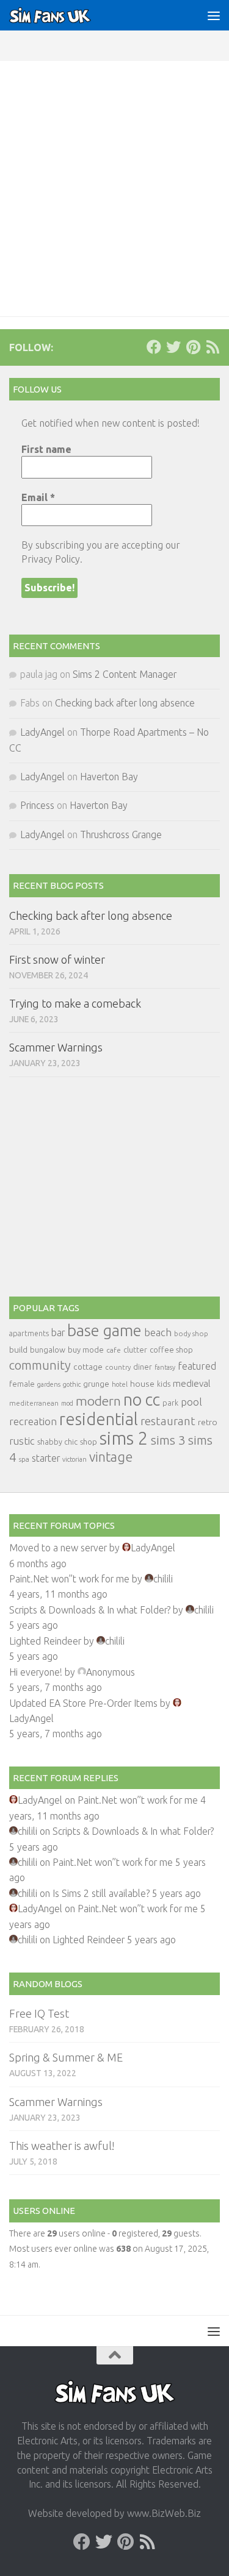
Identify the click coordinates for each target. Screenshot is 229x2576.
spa (24, 1459)
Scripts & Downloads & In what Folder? (90, 1610)
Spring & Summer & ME (66, 2057)
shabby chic (57, 1442)
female (22, 1384)
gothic (72, 1384)
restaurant (168, 1421)
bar (58, 1332)
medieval (192, 1383)
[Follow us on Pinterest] (193, 347)
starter (46, 1458)
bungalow (48, 1350)
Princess (37, 805)
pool (191, 1402)
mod (67, 1403)
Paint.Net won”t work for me (69, 1579)
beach (158, 1332)
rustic (22, 1441)
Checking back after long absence (125, 703)
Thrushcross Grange (121, 834)
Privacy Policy (51, 559)
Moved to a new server (58, 1548)
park (170, 1403)
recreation (33, 1421)
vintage (111, 1457)
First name (46, 449)
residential (99, 1419)
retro (208, 1422)
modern (98, 1401)
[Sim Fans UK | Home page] (64, 15)
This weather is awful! (62, 2146)
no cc (142, 1400)
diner (143, 1367)
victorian (75, 1459)
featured (197, 1366)
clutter (135, 1350)
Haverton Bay (109, 777)
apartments (29, 1333)
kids (164, 1384)
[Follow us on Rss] (213, 347)
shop (89, 1442)
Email (38, 497)
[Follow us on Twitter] (173, 347)
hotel (120, 1384)
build (18, 1350)
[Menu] (214, 15)
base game (104, 1330)
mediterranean (34, 1403)
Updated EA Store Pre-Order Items (83, 1703)
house (142, 1384)
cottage (88, 1367)
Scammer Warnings (56, 1047)
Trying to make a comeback (75, 1003)
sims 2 (124, 1438)
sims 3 (168, 1440)
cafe (114, 1350)
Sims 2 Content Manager (125, 674)
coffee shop (171, 1350)
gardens (49, 1384)
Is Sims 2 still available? (101, 1893)
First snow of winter (57, 959)
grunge (96, 1384)
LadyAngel (42, 732)
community (40, 1365)
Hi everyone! (36, 1672)
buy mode (86, 1350)
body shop (191, 1333)
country (118, 1367)
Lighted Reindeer (45, 1641)
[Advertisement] (114, 181)
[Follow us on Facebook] (154, 347)
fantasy (165, 1367)
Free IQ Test (39, 2013)
